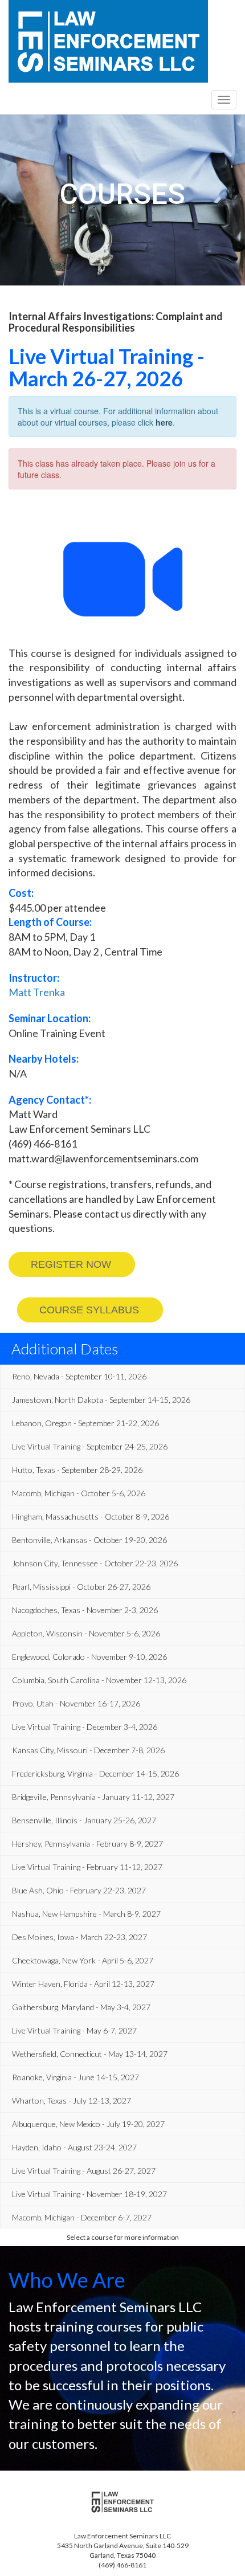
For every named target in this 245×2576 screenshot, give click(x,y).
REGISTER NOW (71, 1264)
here (164, 422)
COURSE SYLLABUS (89, 1310)
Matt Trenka (37, 992)
